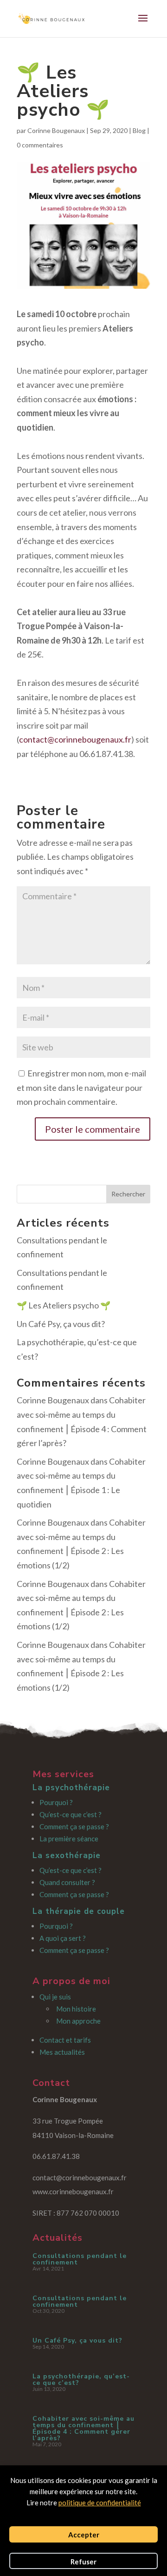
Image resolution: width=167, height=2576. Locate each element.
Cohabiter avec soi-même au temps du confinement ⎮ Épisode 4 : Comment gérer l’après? (83, 2428)
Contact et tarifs (65, 2040)
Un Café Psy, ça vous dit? (61, 1324)
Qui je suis (55, 1997)
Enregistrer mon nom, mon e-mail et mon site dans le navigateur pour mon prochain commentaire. (81, 1087)
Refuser (83, 2562)
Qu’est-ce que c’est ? (71, 1814)
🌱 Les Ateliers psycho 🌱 (64, 1305)
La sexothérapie (67, 1856)
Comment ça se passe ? (74, 1826)
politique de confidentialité (100, 2503)
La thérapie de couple (79, 1911)
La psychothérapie (71, 1788)
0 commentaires (40, 145)
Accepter (84, 2535)
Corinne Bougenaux (56, 130)
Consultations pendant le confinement (80, 2259)
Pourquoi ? (56, 1802)
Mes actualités (62, 2052)
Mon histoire (76, 2009)
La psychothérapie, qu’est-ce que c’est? (81, 2380)
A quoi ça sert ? (63, 1938)
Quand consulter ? (67, 1882)
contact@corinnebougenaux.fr (75, 739)
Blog (139, 130)
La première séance (69, 1839)
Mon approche (78, 2021)
